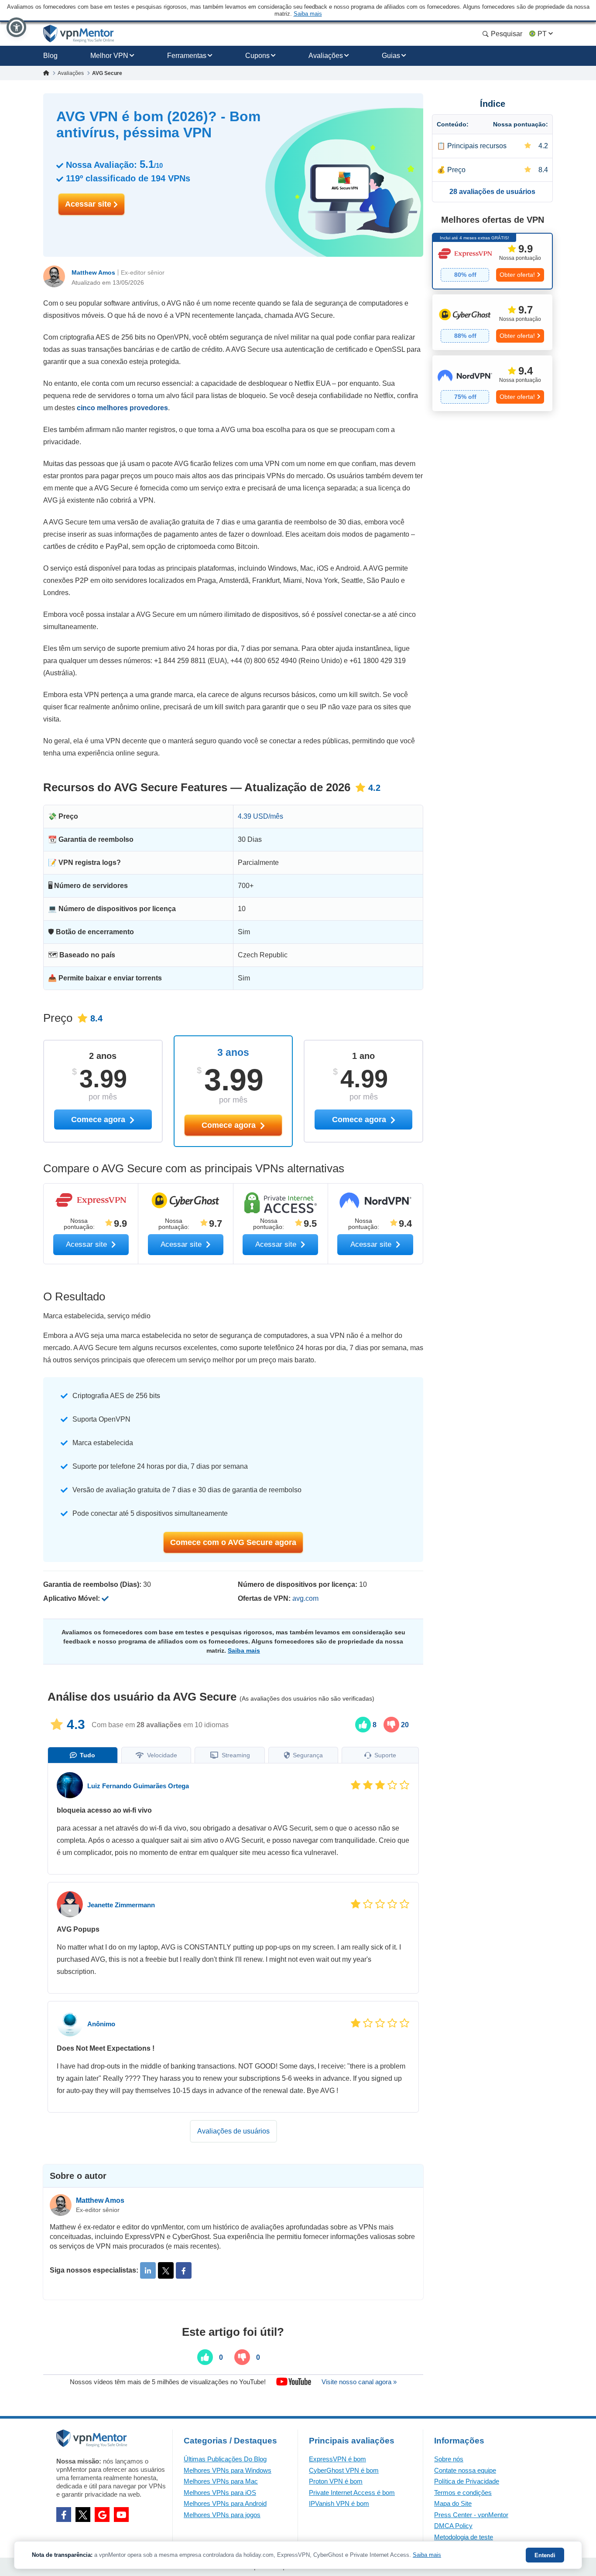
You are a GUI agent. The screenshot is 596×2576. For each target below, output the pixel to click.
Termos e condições (463, 2493)
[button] (16, 27)
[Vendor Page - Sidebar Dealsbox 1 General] (492, 261)
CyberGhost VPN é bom (344, 2470)
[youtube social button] (121, 2515)
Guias (391, 56)
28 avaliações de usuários (492, 192)
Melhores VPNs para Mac (221, 2481)
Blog (50, 56)
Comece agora (230, 1125)
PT (542, 34)
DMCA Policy (453, 2526)
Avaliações (326, 56)
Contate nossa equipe (465, 2470)
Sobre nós (449, 2459)
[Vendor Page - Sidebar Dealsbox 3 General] (492, 383)
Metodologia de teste (464, 2537)
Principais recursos (477, 146)
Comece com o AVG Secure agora (233, 1542)
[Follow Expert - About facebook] (184, 2270)
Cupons (257, 56)
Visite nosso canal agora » (359, 2382)
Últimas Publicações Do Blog (225, 2459)
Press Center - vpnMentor (471, 2515)
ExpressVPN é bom (337, 2459)
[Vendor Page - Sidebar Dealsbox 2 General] (492, 322)
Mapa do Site (453, 2503)
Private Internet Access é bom (352, 2493)
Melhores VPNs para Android (225, 2503)
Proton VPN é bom (336, 2481)
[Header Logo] (79, 34)
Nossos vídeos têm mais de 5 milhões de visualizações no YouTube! (168, 2382)
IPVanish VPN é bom (339, 2503)
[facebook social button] (64, 2515)
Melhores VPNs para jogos (222, 2515)
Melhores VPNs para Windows (228, 2470)
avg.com (305, 1598)
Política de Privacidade (467, 2481)
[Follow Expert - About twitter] (166, 2270)
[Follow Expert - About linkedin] (148, 2270)
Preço (456, 170)
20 (404, 1725)
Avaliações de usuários (233, 2131)
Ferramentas (187, 56)
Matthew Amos (93, 272)
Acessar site (89, 204)
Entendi (545, 2555)
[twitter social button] (83, 2515)
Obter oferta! (517, 275)
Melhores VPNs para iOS (220, 2493)
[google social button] (102, 2515)
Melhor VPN (109, 56)
